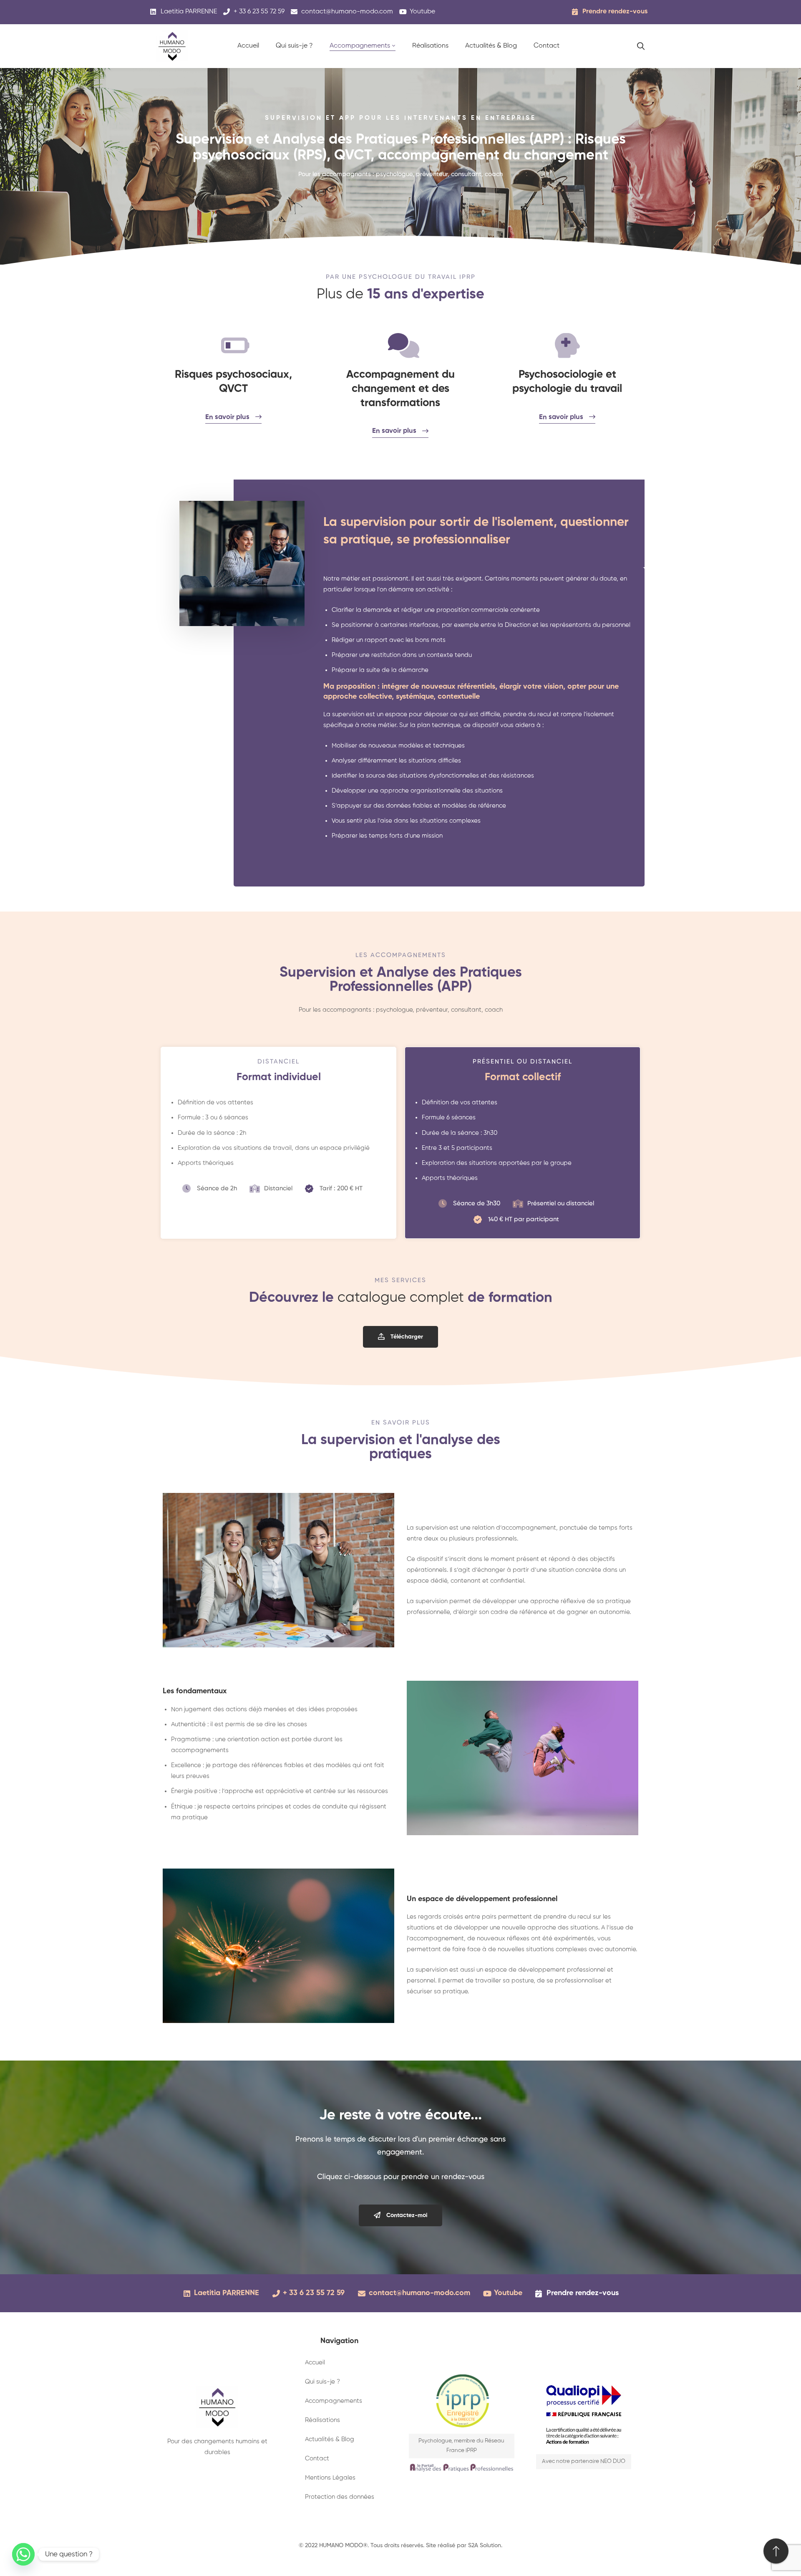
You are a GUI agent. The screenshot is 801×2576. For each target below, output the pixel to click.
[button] (400, 1337)
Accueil (315, 2363)
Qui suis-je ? (322, 2382)
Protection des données (340, 2497)
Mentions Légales (330, 2478)
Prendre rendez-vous (615, 12)
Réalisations (322, 2420)
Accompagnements (334, 2401)
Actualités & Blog (330, 2439)
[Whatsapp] (23, 2554)
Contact (317, 2459)
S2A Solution (485, 2546)
